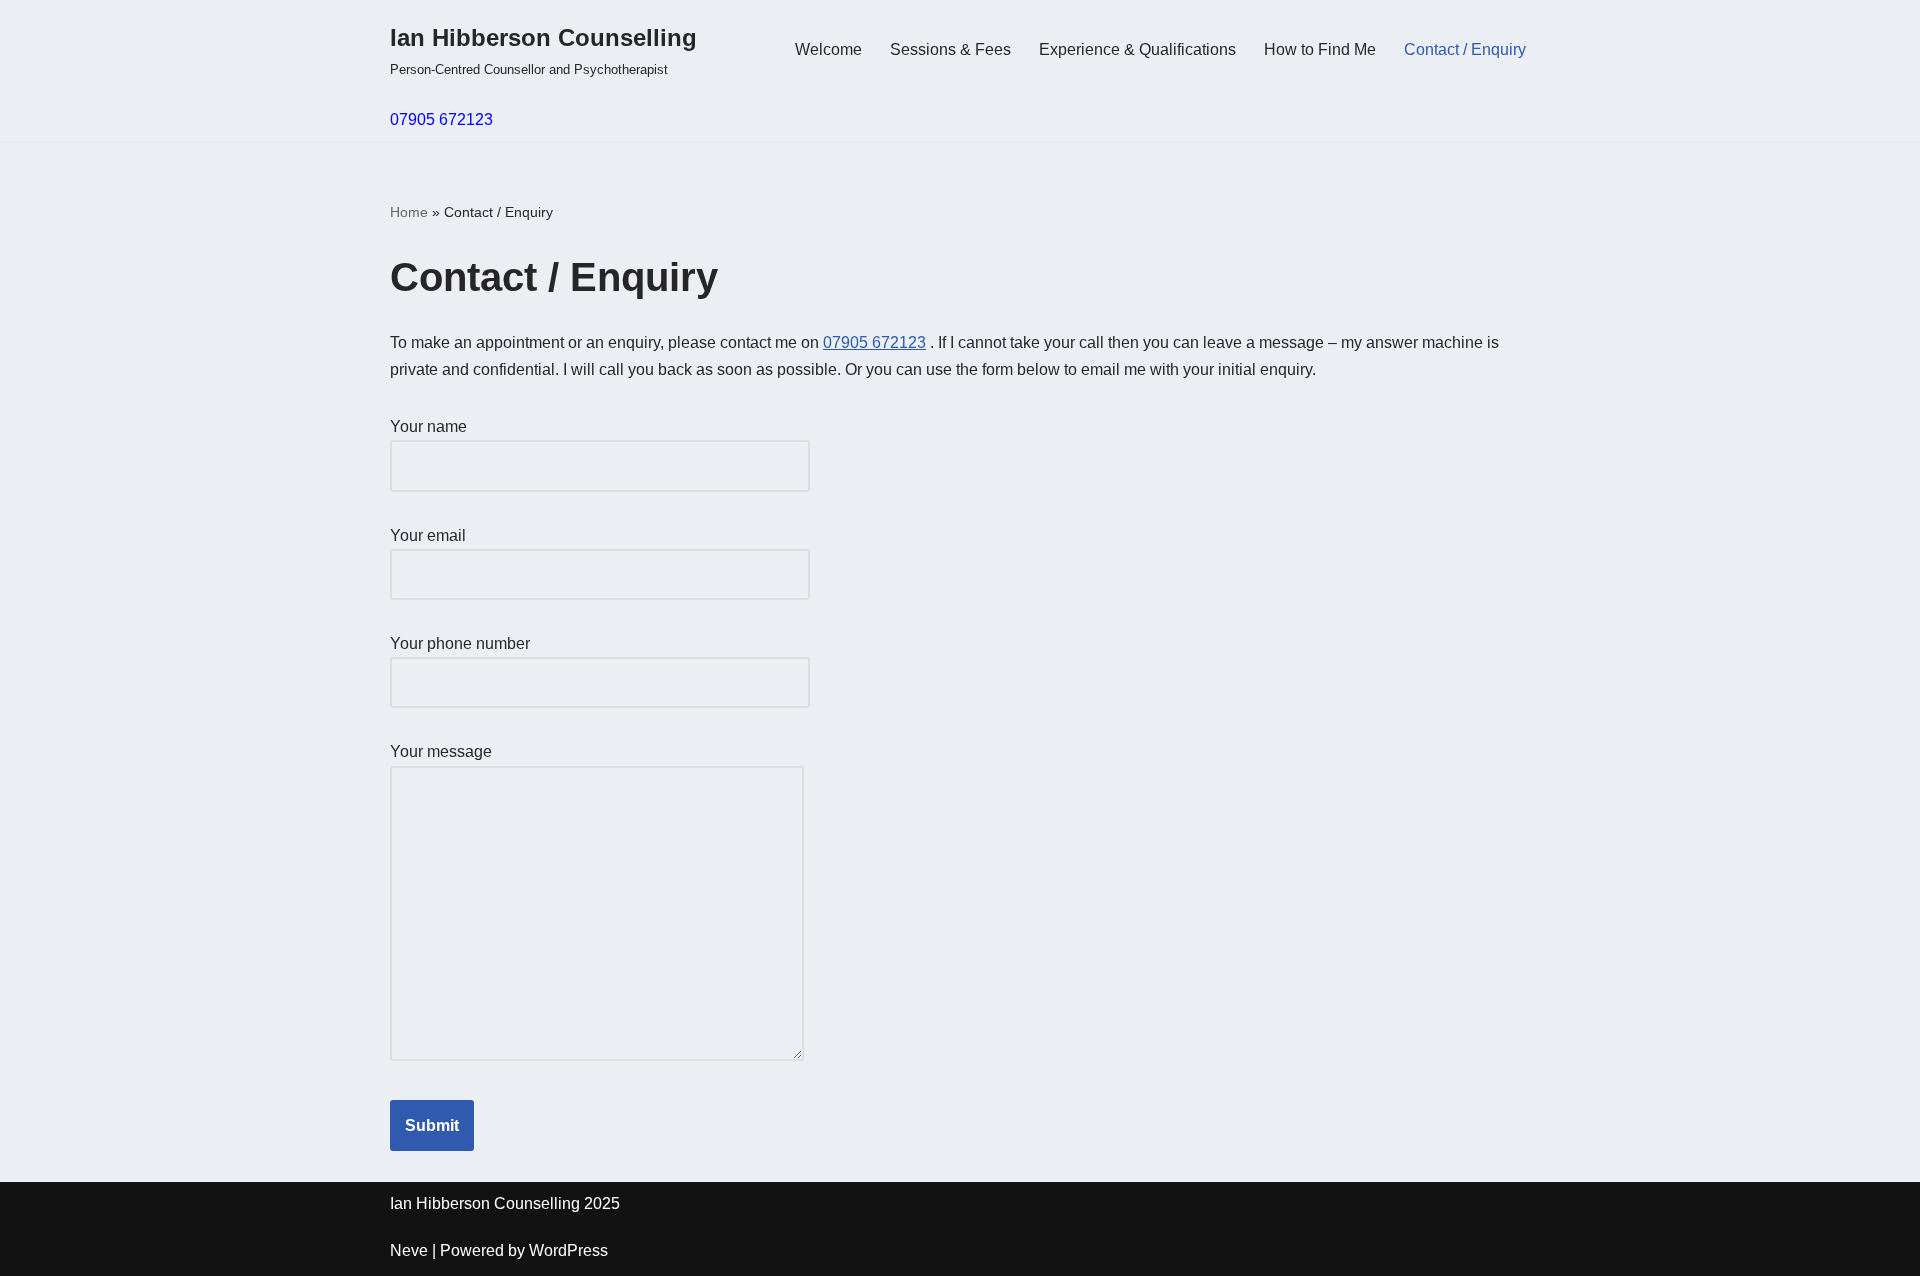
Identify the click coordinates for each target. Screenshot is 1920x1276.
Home (409, 212)
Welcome (828, 49)
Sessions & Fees (950, 49)
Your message (441, 751)
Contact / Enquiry (1465, 49)
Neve (409, 1250)
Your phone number (460, 643)
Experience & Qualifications (1137, 49)
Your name (428, 426)
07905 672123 (441, 119)
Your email (428, 535)
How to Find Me (1320, 49)
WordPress (568, 1250)
